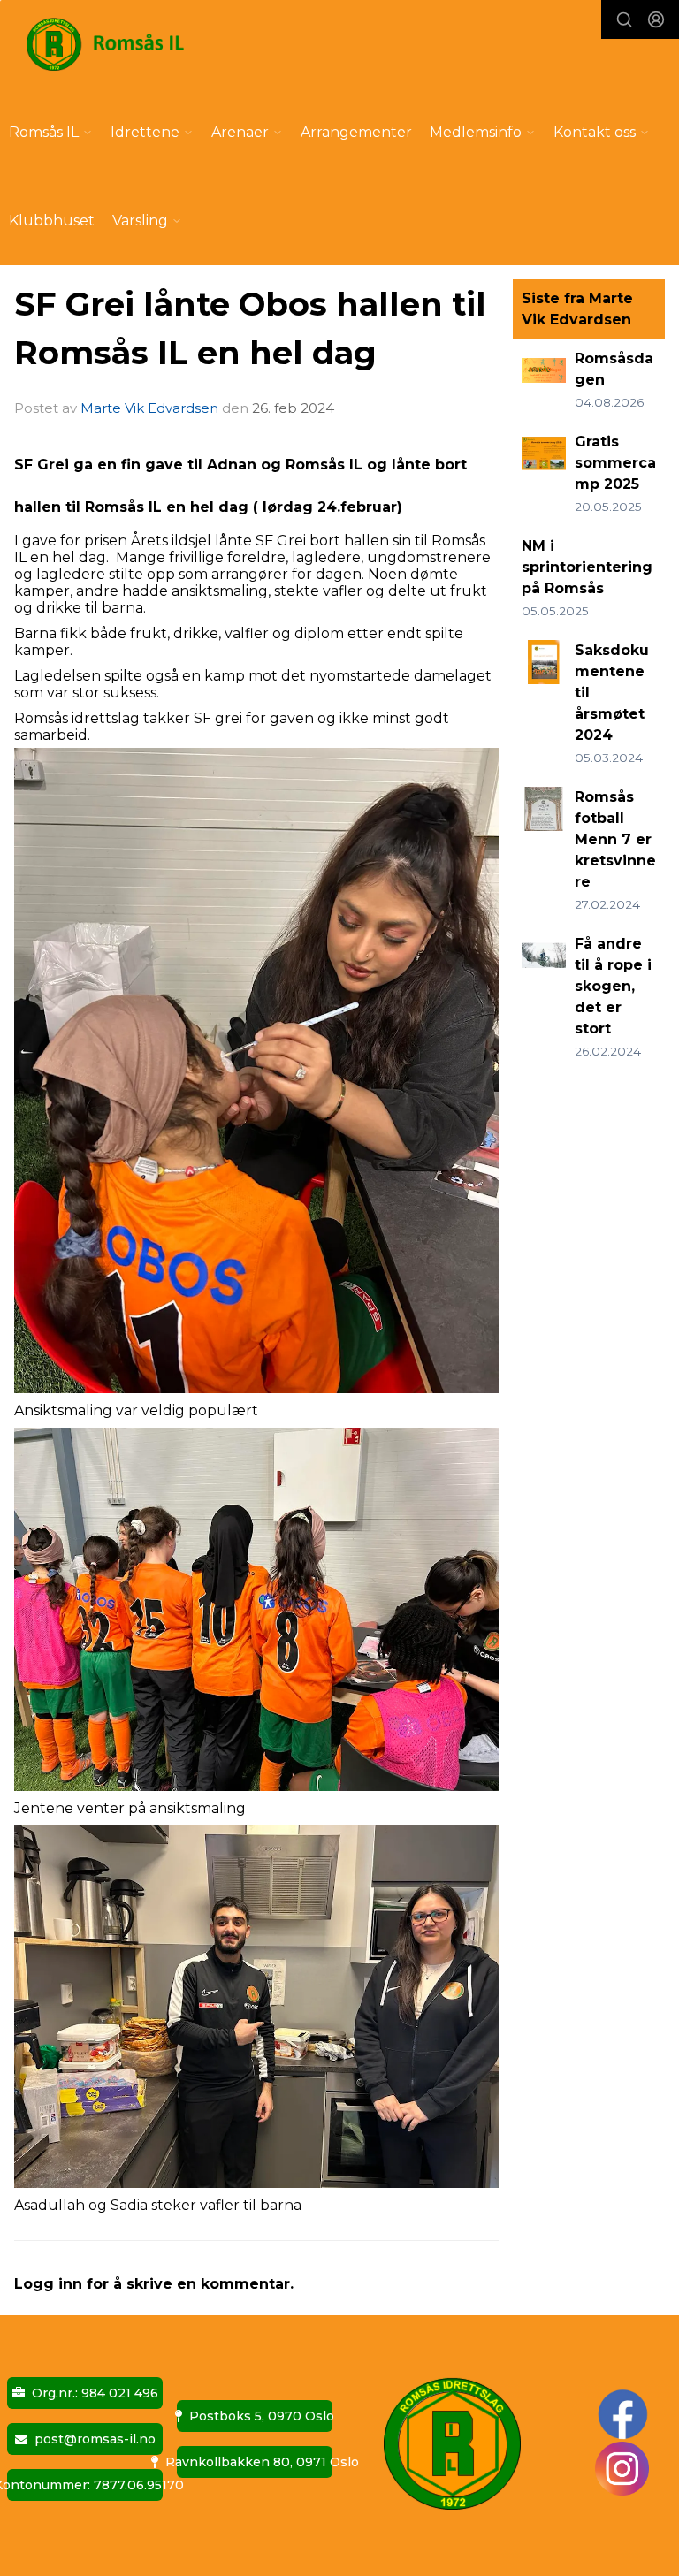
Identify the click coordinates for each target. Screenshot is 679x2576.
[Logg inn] (656, 19)
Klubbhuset (52, 221)
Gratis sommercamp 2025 (615, 463)
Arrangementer (356, 132)
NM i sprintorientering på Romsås (587, 567)
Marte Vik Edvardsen (149, 408)
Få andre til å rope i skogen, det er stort (613, 986)
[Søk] (624, 19)
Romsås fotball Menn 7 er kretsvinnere (615, 839)
